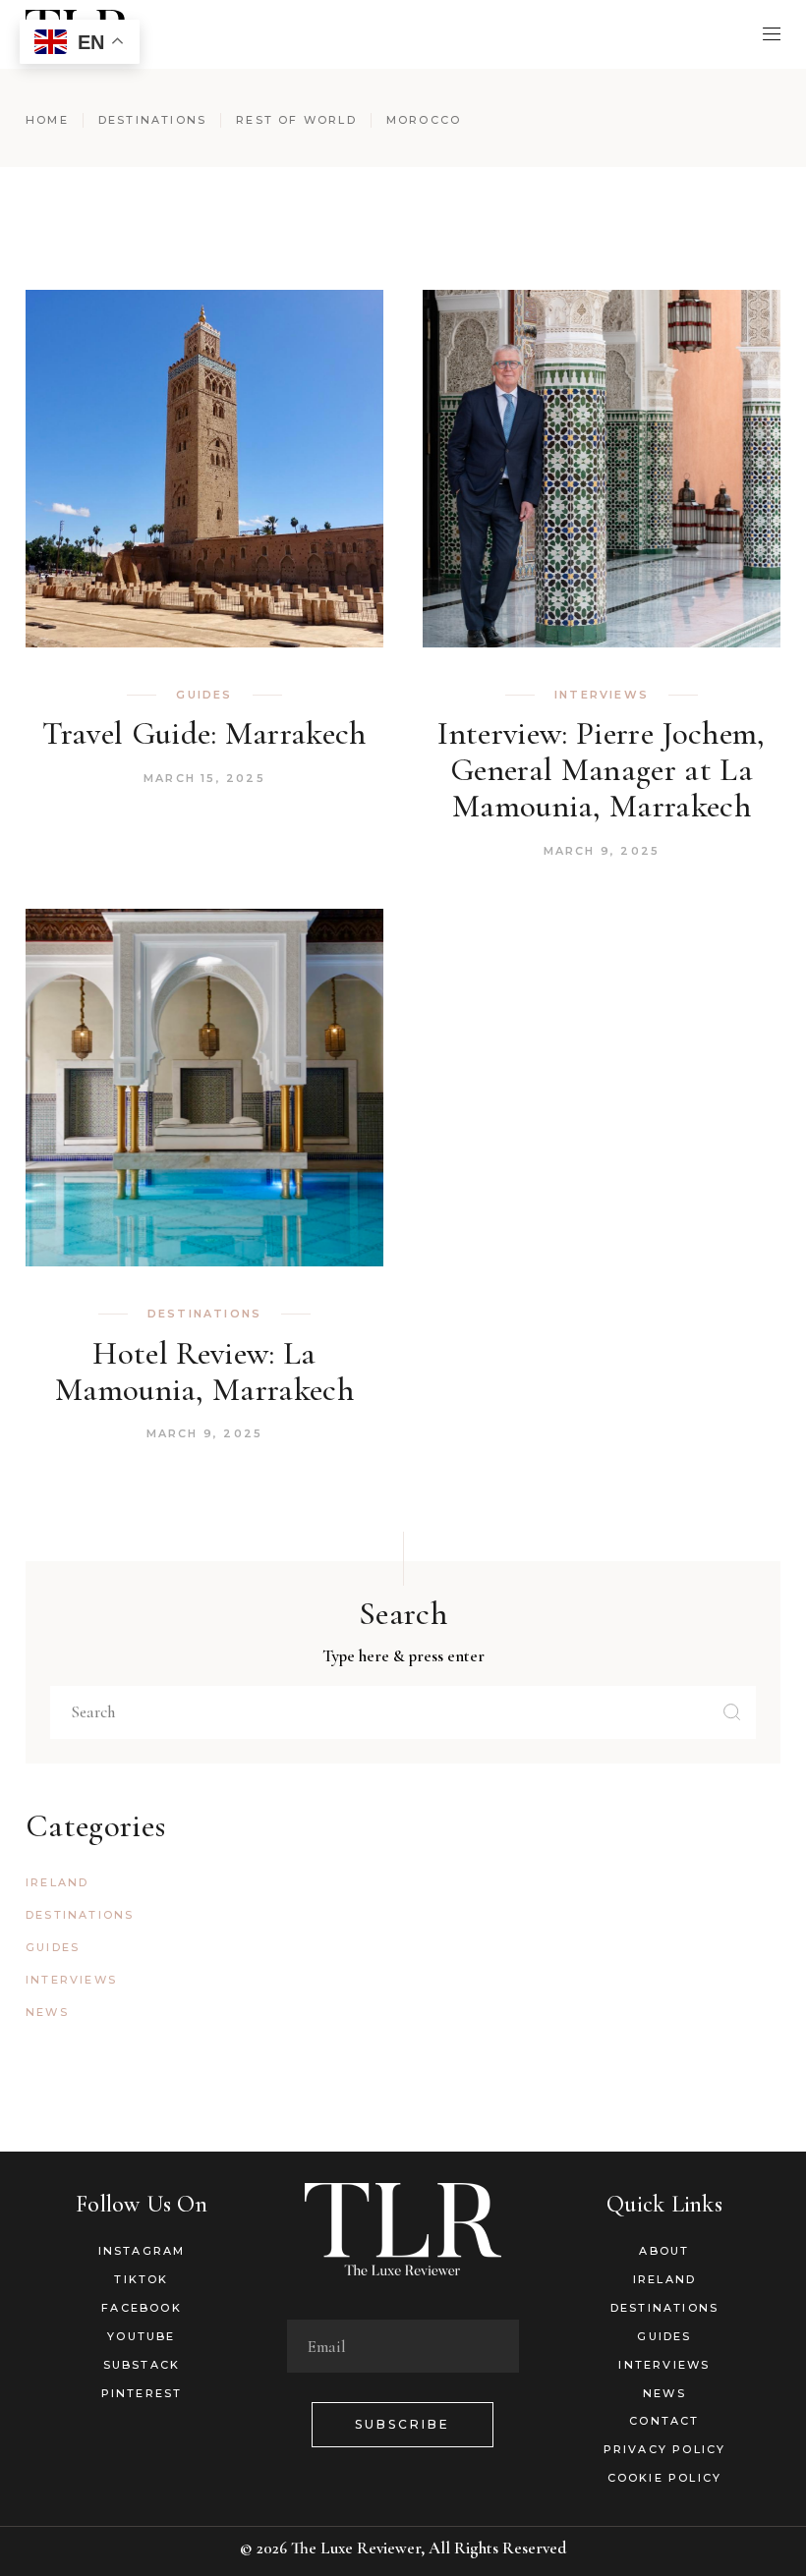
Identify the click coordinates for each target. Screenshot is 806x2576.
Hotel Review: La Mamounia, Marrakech (204, 1372)
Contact (664, 2421)
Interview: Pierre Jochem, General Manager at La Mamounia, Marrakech (601, 770)
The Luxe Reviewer (356, 2548)
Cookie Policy (665, 2478)
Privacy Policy (665, 2449)
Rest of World (296, 120)
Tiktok (141, 2279)
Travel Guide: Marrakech (204, 733)
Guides (204, 695)
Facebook (142, 2308)
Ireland (57, 1882)
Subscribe (403, 2424)
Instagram (142, 2251)
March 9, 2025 (602, 851)
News (47, 2012)
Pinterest (142, 2393)
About (664, 2251)
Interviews (602, 695)
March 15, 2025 (204, 778)
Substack (142, 2365)
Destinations (152, 120)
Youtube (141, 2336)
